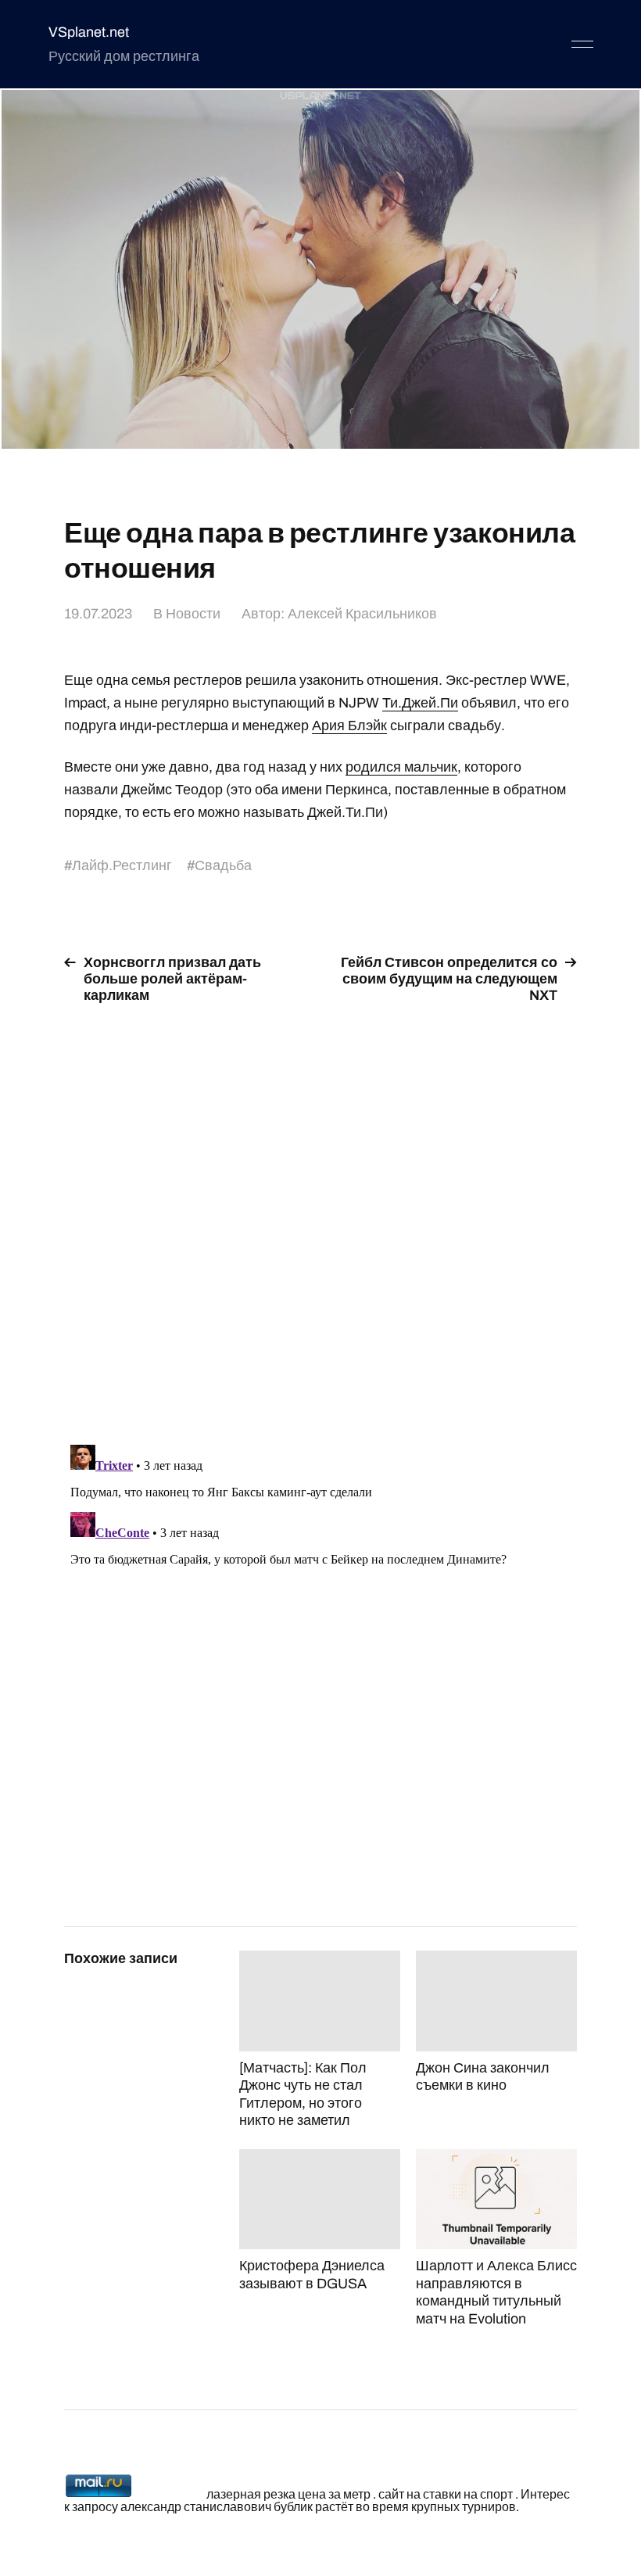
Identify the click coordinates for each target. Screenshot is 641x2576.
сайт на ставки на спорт (446, 2494)
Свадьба (223, 865)
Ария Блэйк (349, 726)
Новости (193, 614)
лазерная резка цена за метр (288, 2494)
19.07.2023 (98, 614)
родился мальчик (401, 767)
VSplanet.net (89, 32)
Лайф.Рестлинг (122, 865)
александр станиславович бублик (217, 2507)
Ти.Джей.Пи (420, 703)
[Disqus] (320, 1215)
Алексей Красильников (362, 614)
